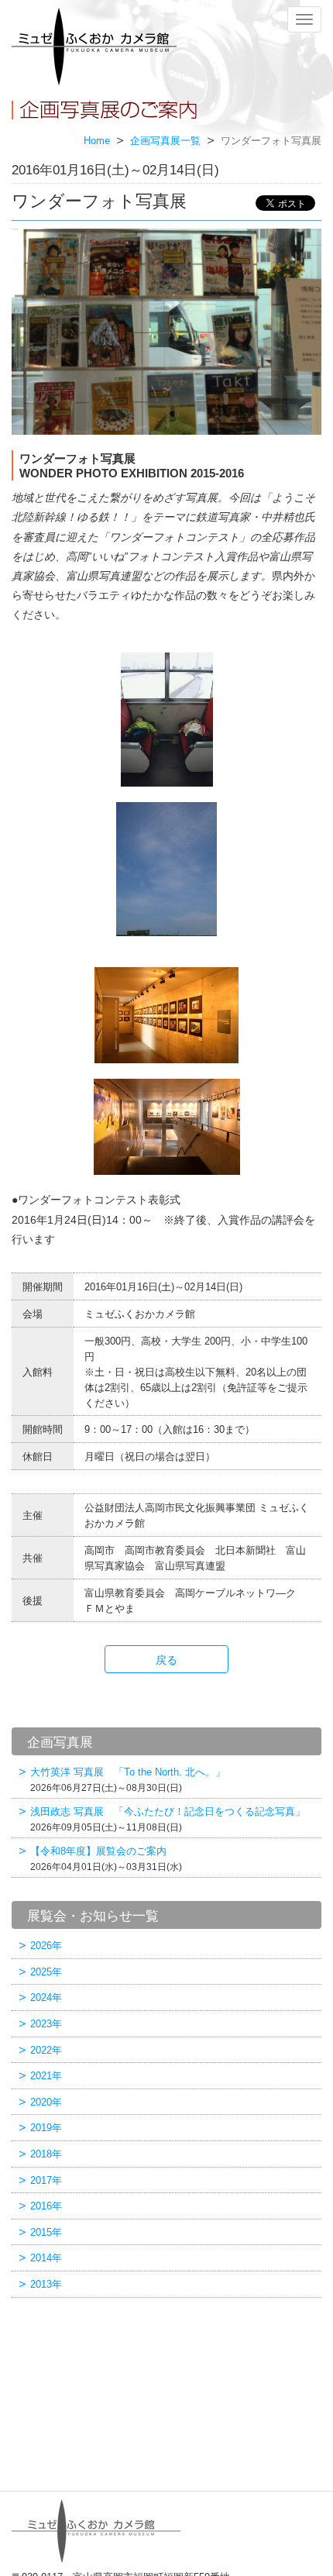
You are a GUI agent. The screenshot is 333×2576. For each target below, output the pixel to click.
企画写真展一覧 (165, 141)
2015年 (46, 2232)
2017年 (46, 2180)
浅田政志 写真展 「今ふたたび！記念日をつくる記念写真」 (168, 1819)
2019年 (46, 2128)
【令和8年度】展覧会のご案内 (106, 1859)
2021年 (46, 2076)
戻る (166, 1660)
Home (97, 141)
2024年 (46, 1997)
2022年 (46, 2050)
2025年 (46, 1972)
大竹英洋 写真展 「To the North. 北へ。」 (128, 1780)
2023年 (46, 2024)
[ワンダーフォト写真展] (166, 332)
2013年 (46, 2284)
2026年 (46, 1946)
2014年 (46, 2258)
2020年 (46, 2102)
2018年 (46, 2154)
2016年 (46, 2206)
